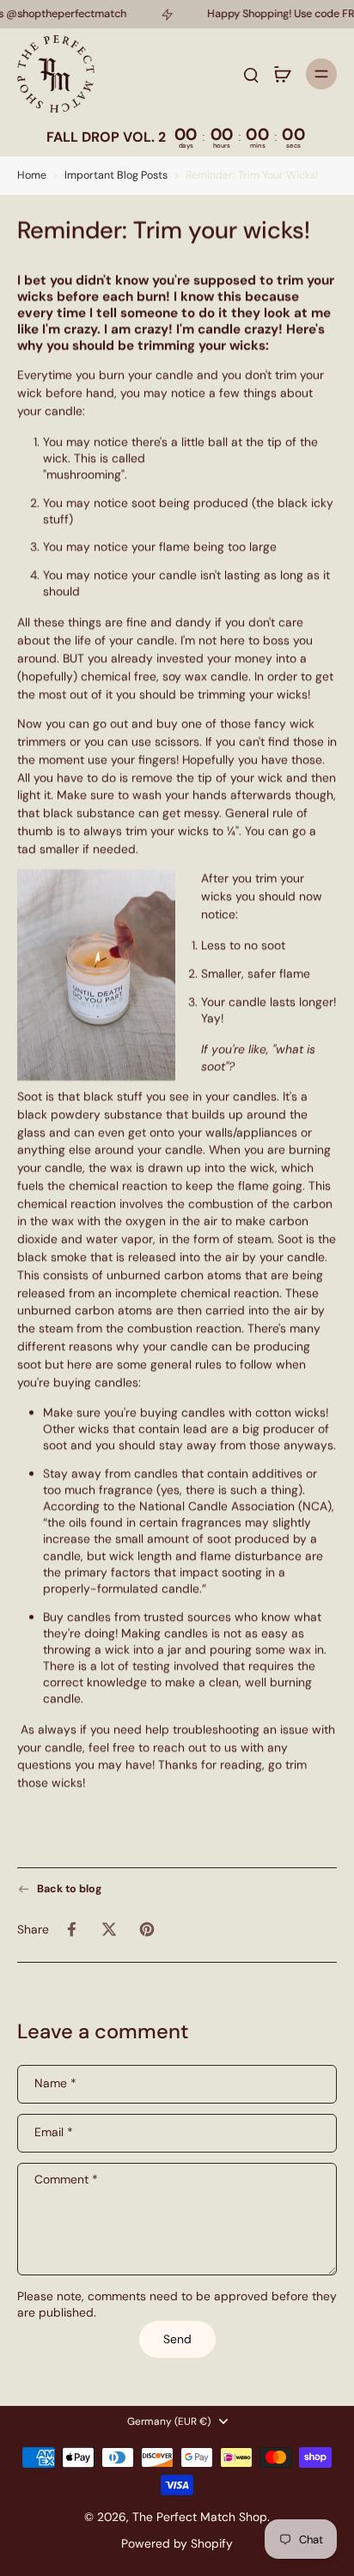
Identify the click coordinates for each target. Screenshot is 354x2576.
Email (54, 2132)
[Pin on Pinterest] (147, 1930)
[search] (251, 74)
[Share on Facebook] (71, 1930)
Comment (66, 2180)
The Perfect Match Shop (200, 2517)
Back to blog (69, 1889)
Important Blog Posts (116, 175)
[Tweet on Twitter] (109, 1930)
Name (55, 2083)
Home (32, 175)
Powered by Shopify (177, 2543)
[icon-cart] (282, 74)
